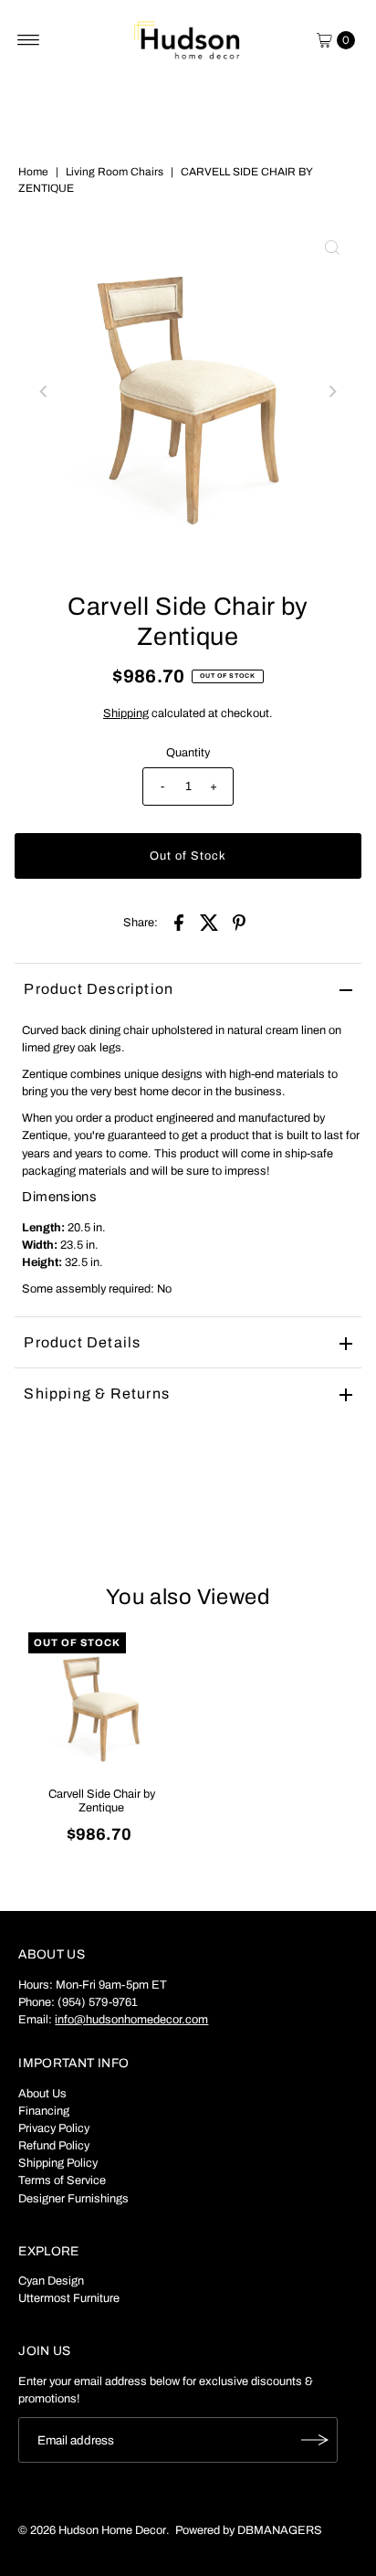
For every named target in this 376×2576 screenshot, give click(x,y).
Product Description (99, 989)
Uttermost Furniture (69, 2298)
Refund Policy (54, 2146)
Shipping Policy (58, 2163)
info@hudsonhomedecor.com (131, 2020)
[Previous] (44, 392)
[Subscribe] (315, 2440)
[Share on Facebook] (179, 922)
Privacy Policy (54, 2128)
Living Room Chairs (115, 172)
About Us (42, 2094)
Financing (44, 2111)
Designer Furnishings (73, 2199)
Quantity (188, 753)
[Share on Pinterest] (239, 922)
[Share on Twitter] (209, 922)
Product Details (82, 1342)
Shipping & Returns (97, 1394)
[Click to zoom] (332, 248)
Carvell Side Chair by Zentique (102, 1801)
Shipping (126, 713)
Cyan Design (51, 2281)
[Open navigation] (29, 40)
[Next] (332, 392)
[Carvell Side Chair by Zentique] (101, 1705)
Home (33, 172)
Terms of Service (62, 2180)
